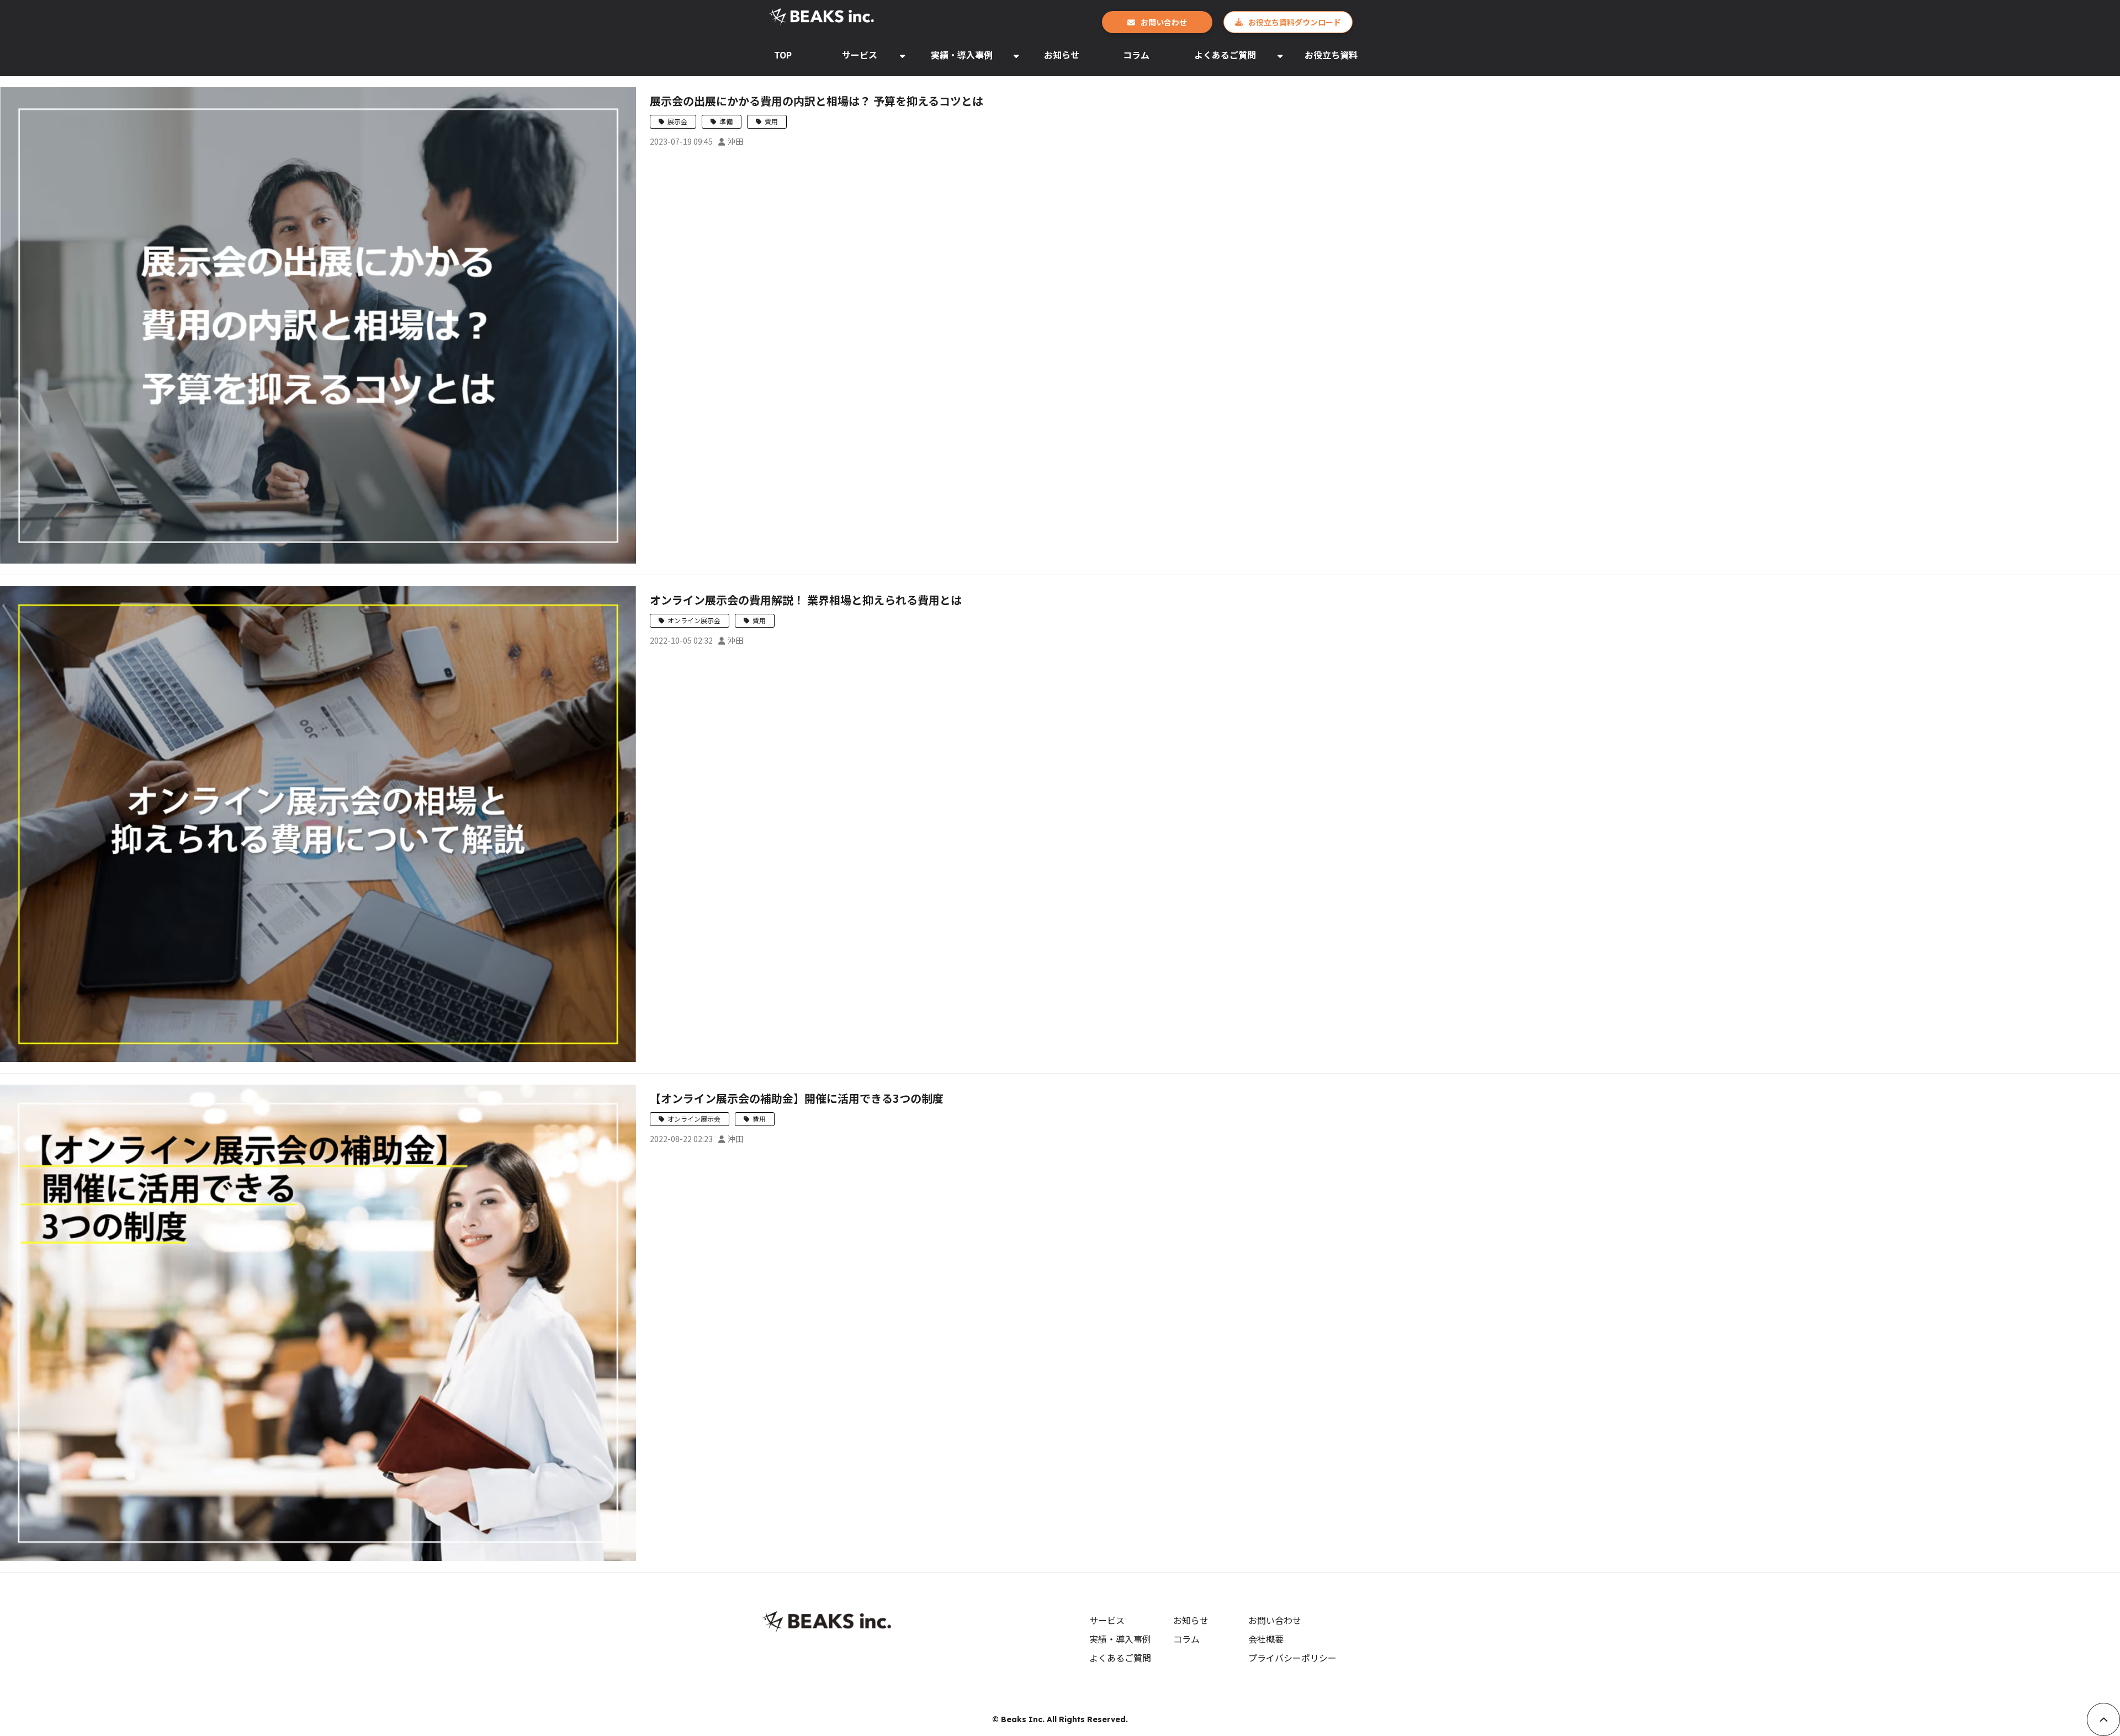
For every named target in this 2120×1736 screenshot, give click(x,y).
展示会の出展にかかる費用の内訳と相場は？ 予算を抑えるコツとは (817, 101)
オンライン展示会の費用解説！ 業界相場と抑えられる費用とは (806, 600)
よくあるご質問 (1225, 55)
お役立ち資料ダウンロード (1295, 22)
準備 (726, 121)
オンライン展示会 (694, 620)
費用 (771, 121)
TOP (783, 55)
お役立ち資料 (1331, 55)
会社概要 (1266, 1639)
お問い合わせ (1164, 22)
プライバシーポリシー (1292, 1658)
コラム (1136, 55)
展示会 (677, 121)
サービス (860, 55)
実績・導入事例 (962, 55)
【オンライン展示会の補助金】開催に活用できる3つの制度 (797, 1098)
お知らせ (1062, 55)
